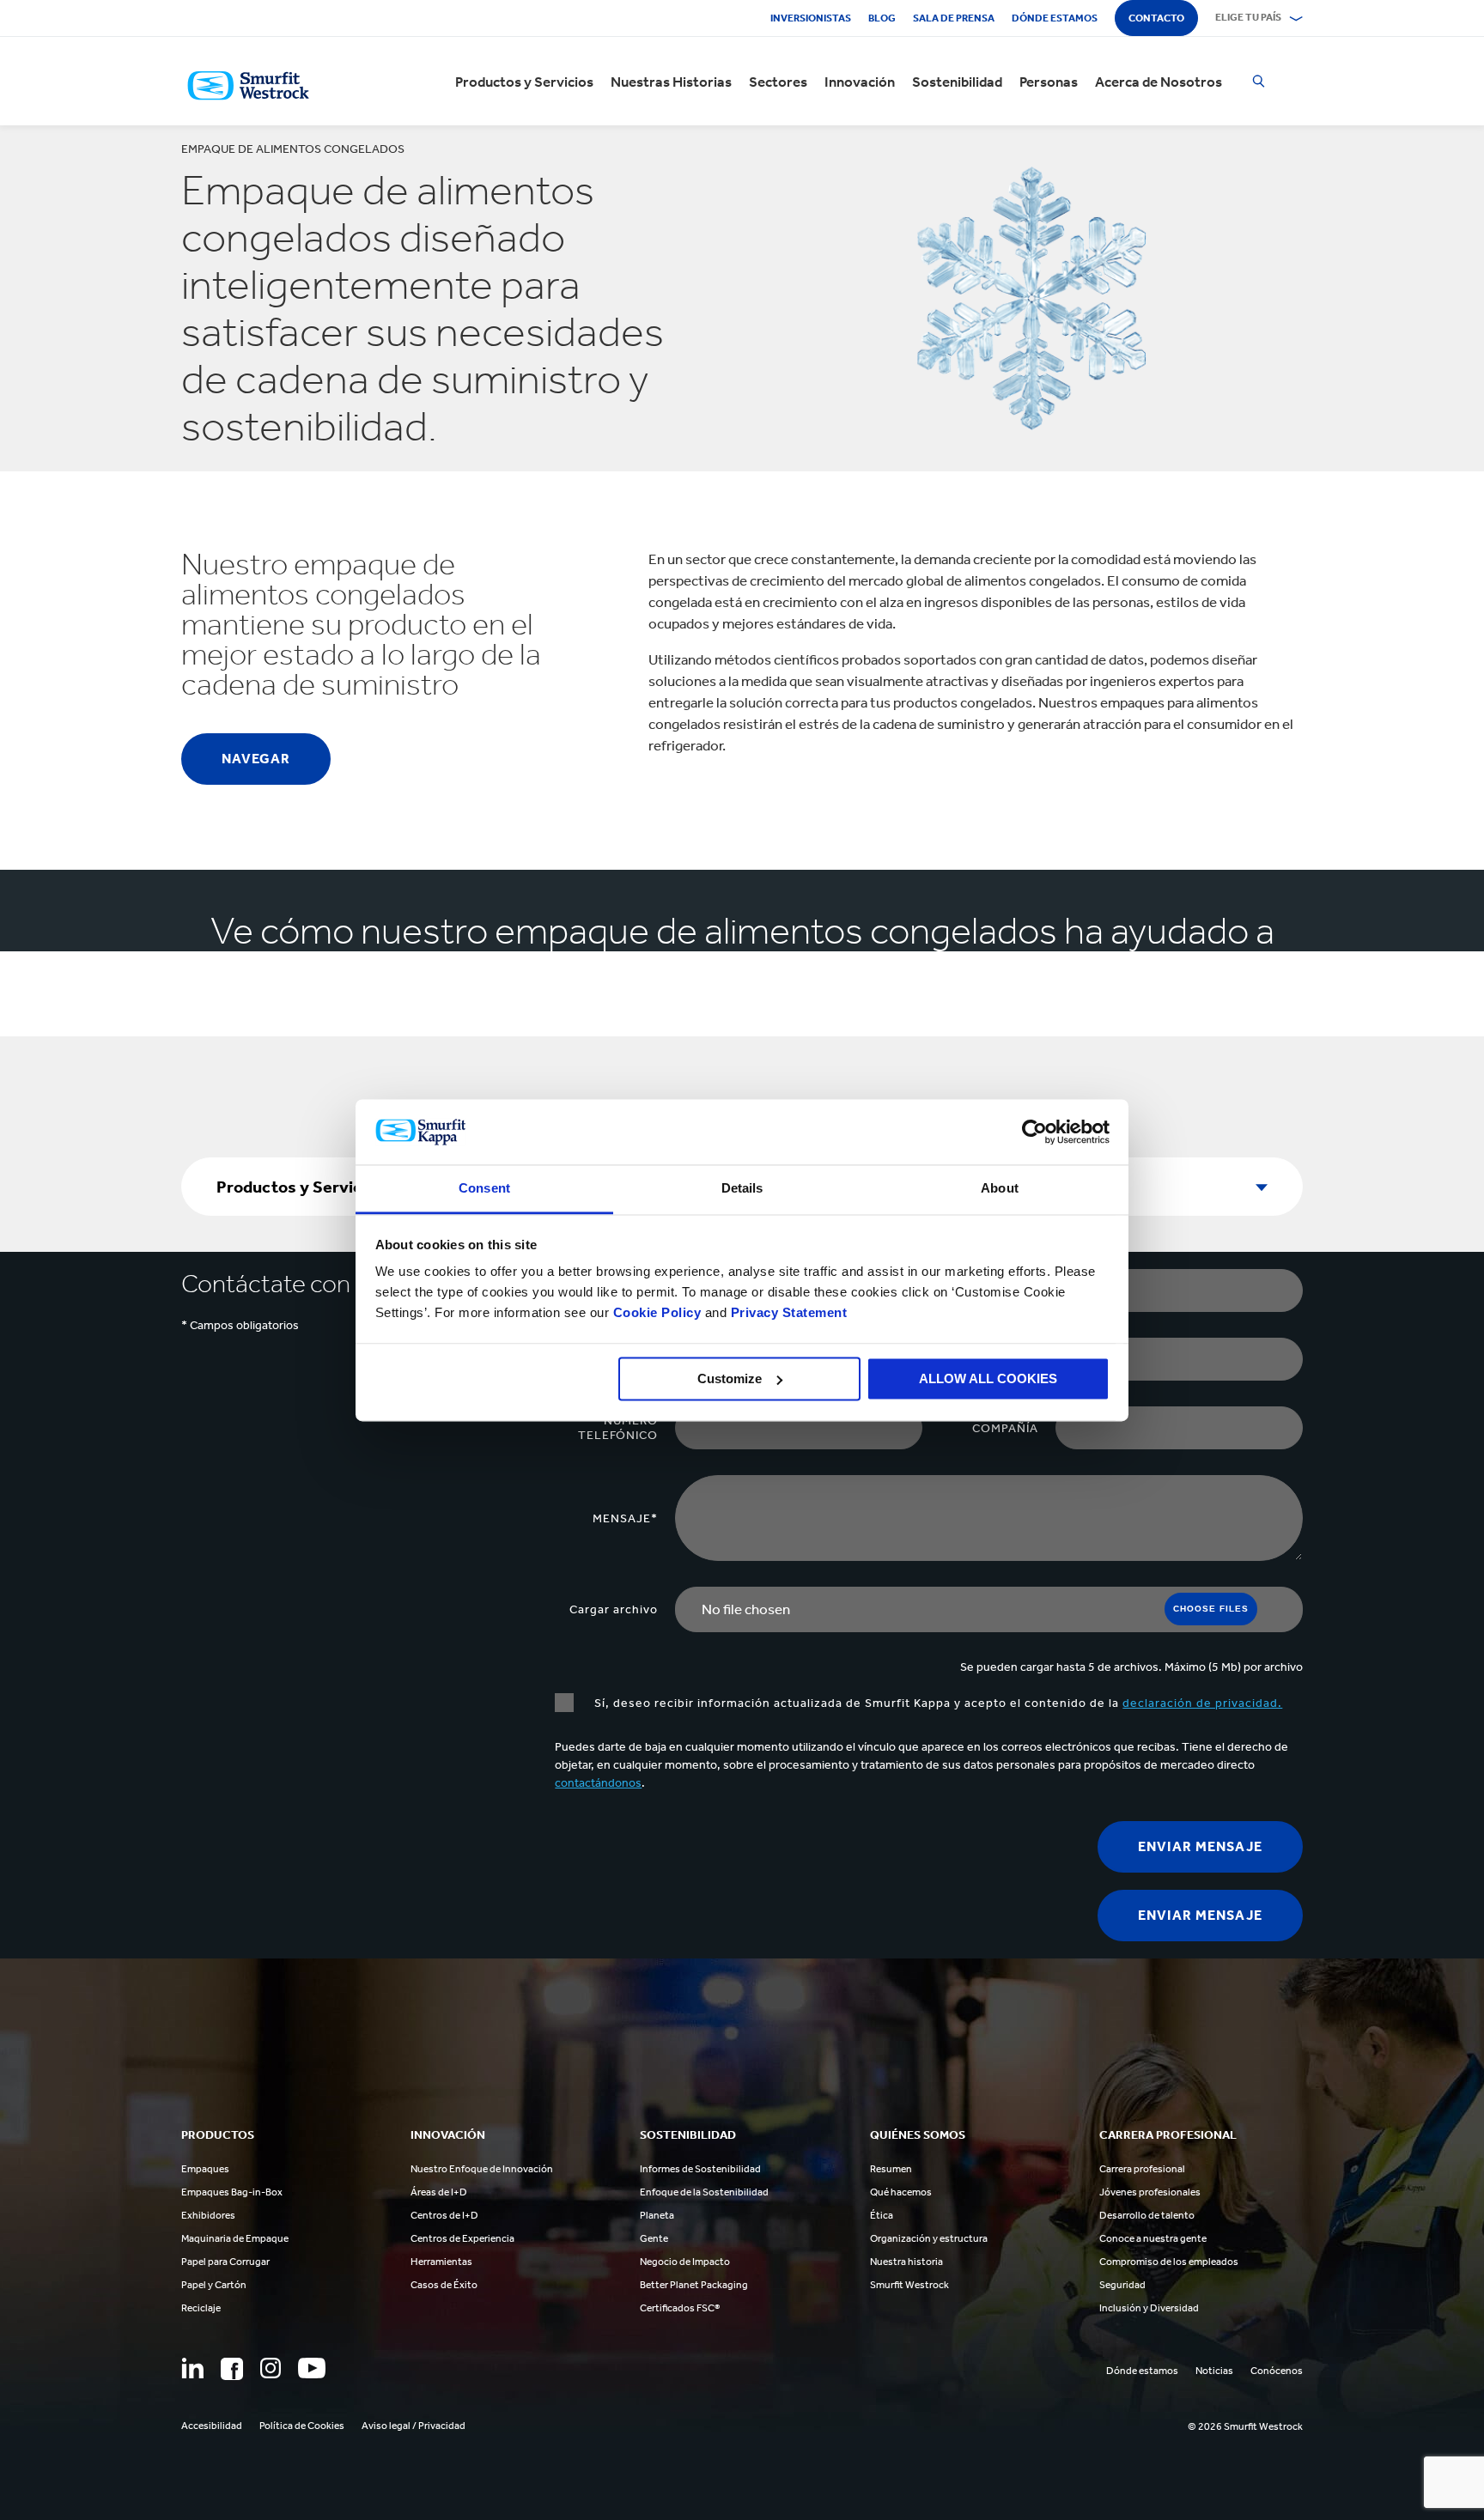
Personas (1049, 82)
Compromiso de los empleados (1169, 2262)
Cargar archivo (614, 1609)
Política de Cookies (302, 2426)
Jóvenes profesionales (1150, 2192)
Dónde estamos (1055, 18)
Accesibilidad (212, 2426)
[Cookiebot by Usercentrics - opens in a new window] (1034, 1132)
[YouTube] (312, 2368)
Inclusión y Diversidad (1149, 2308)
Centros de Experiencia (462, 2238)
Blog (882, 18)
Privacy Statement (787, 1313)
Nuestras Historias (671, 82)
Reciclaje (201, 2308)
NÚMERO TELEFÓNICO (618, 1428)
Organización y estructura (929, 2238)
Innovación (860, 82)
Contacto (1156, 18)
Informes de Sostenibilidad (700, 2169)
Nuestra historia (906, 2262)
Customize (730, 1378)
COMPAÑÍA (1005, 1428)
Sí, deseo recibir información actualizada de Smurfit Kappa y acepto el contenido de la (937, 1703)
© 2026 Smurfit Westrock (1245, 2426)
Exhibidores (208, 2215)
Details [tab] (742, 1189)
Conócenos (1277, 2371)
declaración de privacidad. (1202, 1703)
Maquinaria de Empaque (235, 2238)
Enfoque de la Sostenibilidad (704, 2192)
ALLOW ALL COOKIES (988, 1378)
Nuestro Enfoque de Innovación (482, 2169)
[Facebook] (232, 2369)
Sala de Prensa (954, 18)
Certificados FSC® (680, 2308)
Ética (882, 2215)
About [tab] (1000, 1189)
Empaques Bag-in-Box (232, 2192)
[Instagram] (271, 2368)
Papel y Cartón (214, 2285)
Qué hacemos (901, 2192)
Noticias (1214, 2371)
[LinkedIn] (192, 2368)
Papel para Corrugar (225, 2262)
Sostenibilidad (957, 82)
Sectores (778, 82)
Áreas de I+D (439, 2192)
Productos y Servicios (524, 82)
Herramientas (441, 2262)
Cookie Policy (657, 1313)
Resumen (891, 2169)
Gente (654, 2238)
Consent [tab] (484, 1189)
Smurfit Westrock (909, 2285)
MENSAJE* (625, 1518)
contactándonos (598, 1783)
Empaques (205, 2169)
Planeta (657, 2215)
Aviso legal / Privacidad (414, 2426)
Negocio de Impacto (685, 2262)
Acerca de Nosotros (1159, 82)
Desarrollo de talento (1147, 2215)
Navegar (256, 759)
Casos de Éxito (444, 2285)
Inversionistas (811, 18)
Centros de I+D (444, 2215)
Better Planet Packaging (694, 2285)
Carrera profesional (1142, 2169)
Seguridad (1122, 2285)
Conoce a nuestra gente (1153, 2238)
